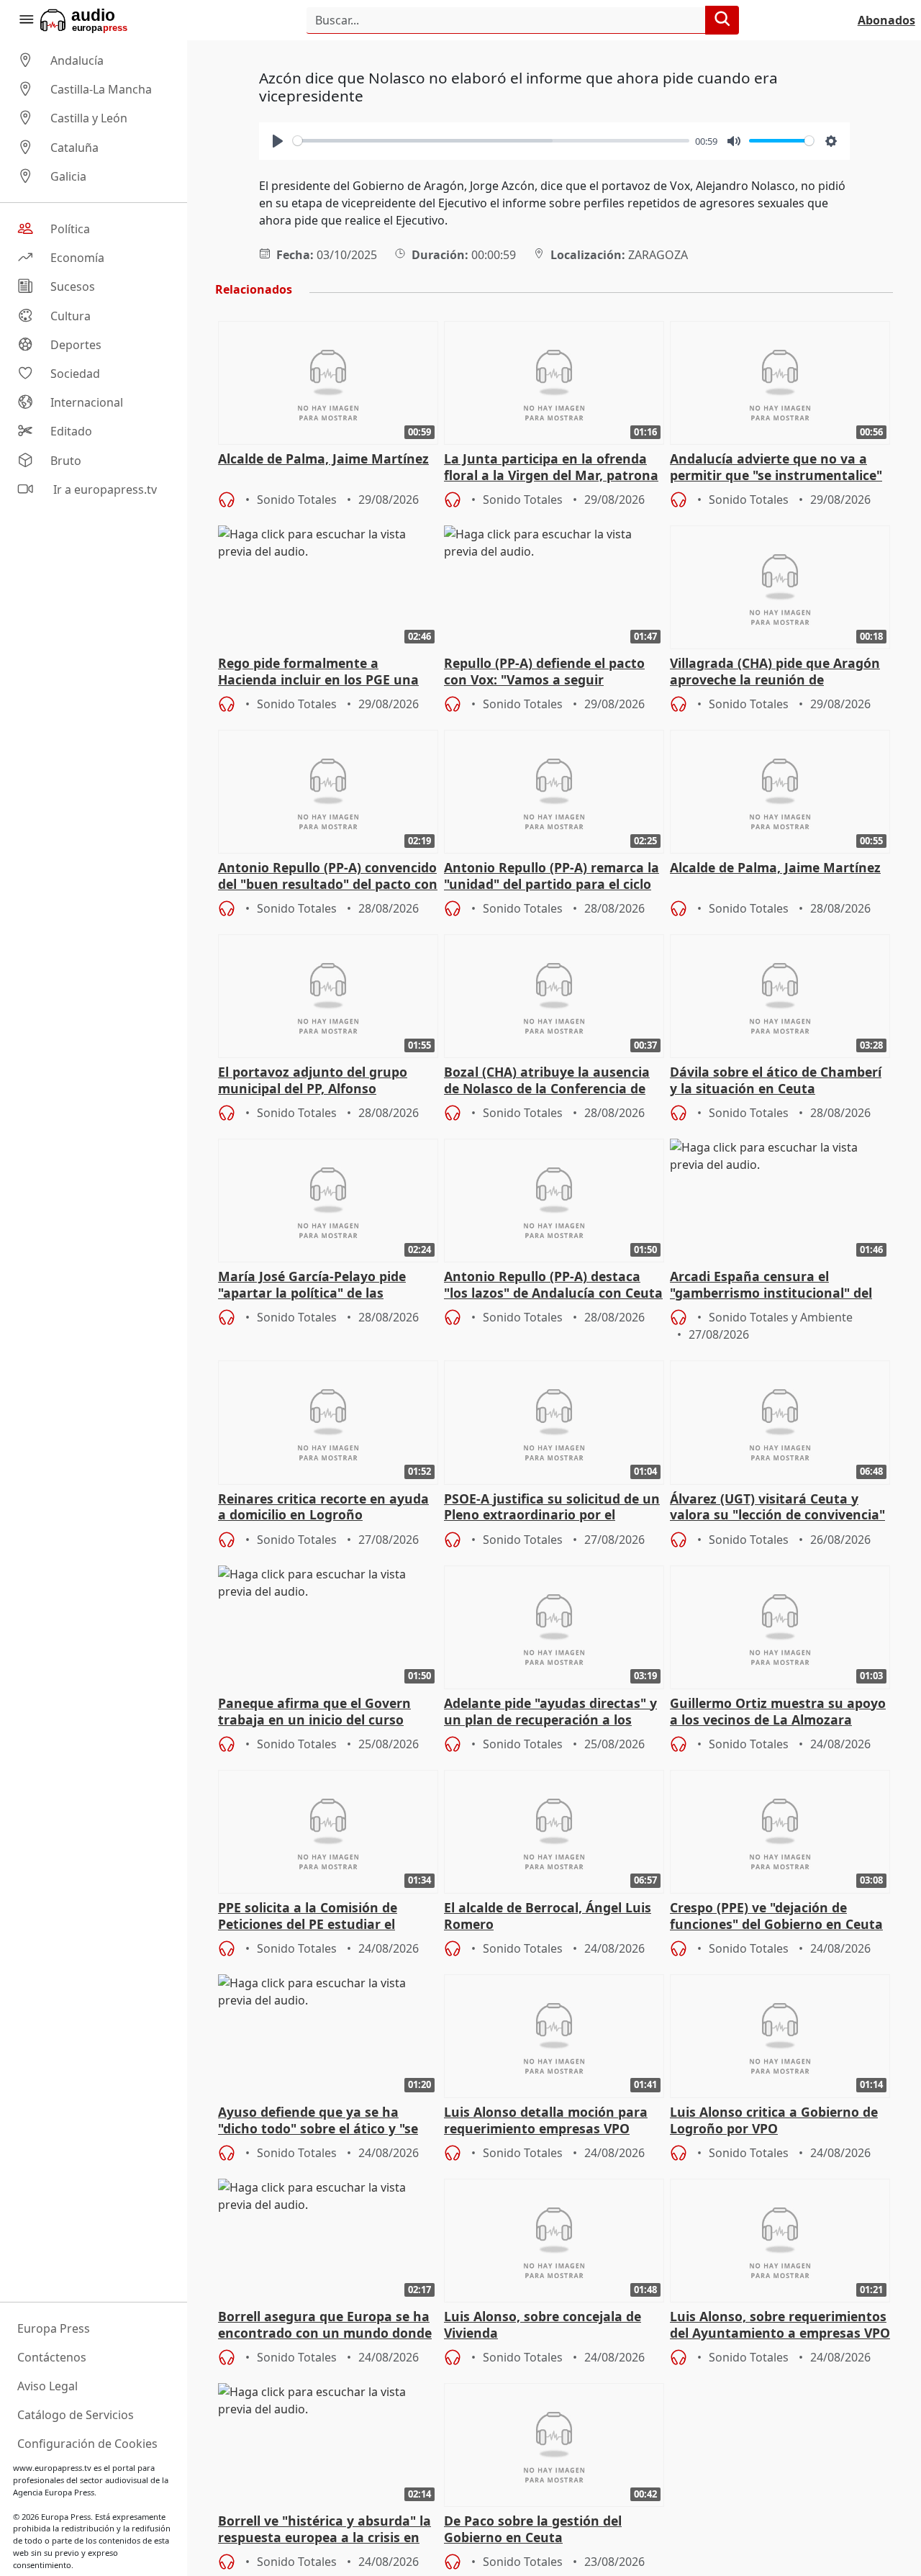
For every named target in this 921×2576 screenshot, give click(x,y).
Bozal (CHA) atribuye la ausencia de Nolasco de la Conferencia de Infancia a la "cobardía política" (547, 1081)
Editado (71, 432)
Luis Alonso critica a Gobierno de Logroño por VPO (774, 2120)
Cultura (71, 316)
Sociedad (75, 374)
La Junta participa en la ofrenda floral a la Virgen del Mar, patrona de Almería (551, 468)
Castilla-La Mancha (101, 89)
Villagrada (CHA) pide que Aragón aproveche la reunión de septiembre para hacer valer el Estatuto (775, 672)
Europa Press (54, 2328)
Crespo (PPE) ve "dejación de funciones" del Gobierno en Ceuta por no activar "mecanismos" (776, 1917)
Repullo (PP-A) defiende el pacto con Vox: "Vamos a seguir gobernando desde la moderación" (553, 672)
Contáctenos (52, 2357)
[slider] (491, 141)
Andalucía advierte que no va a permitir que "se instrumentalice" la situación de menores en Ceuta (776, 468)
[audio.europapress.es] (103, 20)
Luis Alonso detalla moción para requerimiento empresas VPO (546, 2120)
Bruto (66, 461)
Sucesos (73, 287)
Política (70, 229)
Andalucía (77, 60)
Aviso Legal (47, 2386)
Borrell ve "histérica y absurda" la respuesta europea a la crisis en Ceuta (325, 2530)
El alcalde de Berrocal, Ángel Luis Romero (548, 1916)
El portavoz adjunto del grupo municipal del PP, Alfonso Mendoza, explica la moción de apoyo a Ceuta (315, 1081)
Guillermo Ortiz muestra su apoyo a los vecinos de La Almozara (778, 1712)
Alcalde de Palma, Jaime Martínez (323, 459)
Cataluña (74, 148)
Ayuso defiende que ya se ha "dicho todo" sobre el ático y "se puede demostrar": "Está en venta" (318, 2121)
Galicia (68, 176)
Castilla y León (89, 119)
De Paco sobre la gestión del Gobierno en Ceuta (533, 2529)
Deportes (76, 345)
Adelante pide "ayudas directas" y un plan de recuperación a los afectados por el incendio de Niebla (550, 1712)
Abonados (886, 20)
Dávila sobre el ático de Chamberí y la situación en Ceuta (776, 1080)
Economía (77, 258)
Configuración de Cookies (87, 2444)
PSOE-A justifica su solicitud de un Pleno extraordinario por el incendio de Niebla (552, 1508)
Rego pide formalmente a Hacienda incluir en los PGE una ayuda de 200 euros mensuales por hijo (328, 672)
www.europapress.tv (52, 2468)
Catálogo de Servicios (76, 2415)
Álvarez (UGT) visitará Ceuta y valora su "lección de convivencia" (777, 1507)
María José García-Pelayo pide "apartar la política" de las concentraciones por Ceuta (312, 1285)
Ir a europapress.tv (104, 489)
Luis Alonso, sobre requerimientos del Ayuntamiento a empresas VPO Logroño (780, 2326)
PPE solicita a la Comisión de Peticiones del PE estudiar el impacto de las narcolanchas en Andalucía (319, 1917)
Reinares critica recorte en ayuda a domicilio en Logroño (323, 1507)
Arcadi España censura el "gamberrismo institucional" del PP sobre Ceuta (771, 1285)
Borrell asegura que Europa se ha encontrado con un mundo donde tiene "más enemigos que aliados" (325, 2326)
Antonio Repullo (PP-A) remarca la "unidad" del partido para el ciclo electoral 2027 (552, 877)
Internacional (87, 402)
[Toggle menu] (26, 20)
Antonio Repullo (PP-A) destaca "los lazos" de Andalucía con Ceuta (553, 1285)
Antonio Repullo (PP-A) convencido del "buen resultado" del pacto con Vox (328, 877)
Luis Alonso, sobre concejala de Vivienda (543, 2325)
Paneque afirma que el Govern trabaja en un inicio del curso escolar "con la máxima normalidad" (314, 1712)
